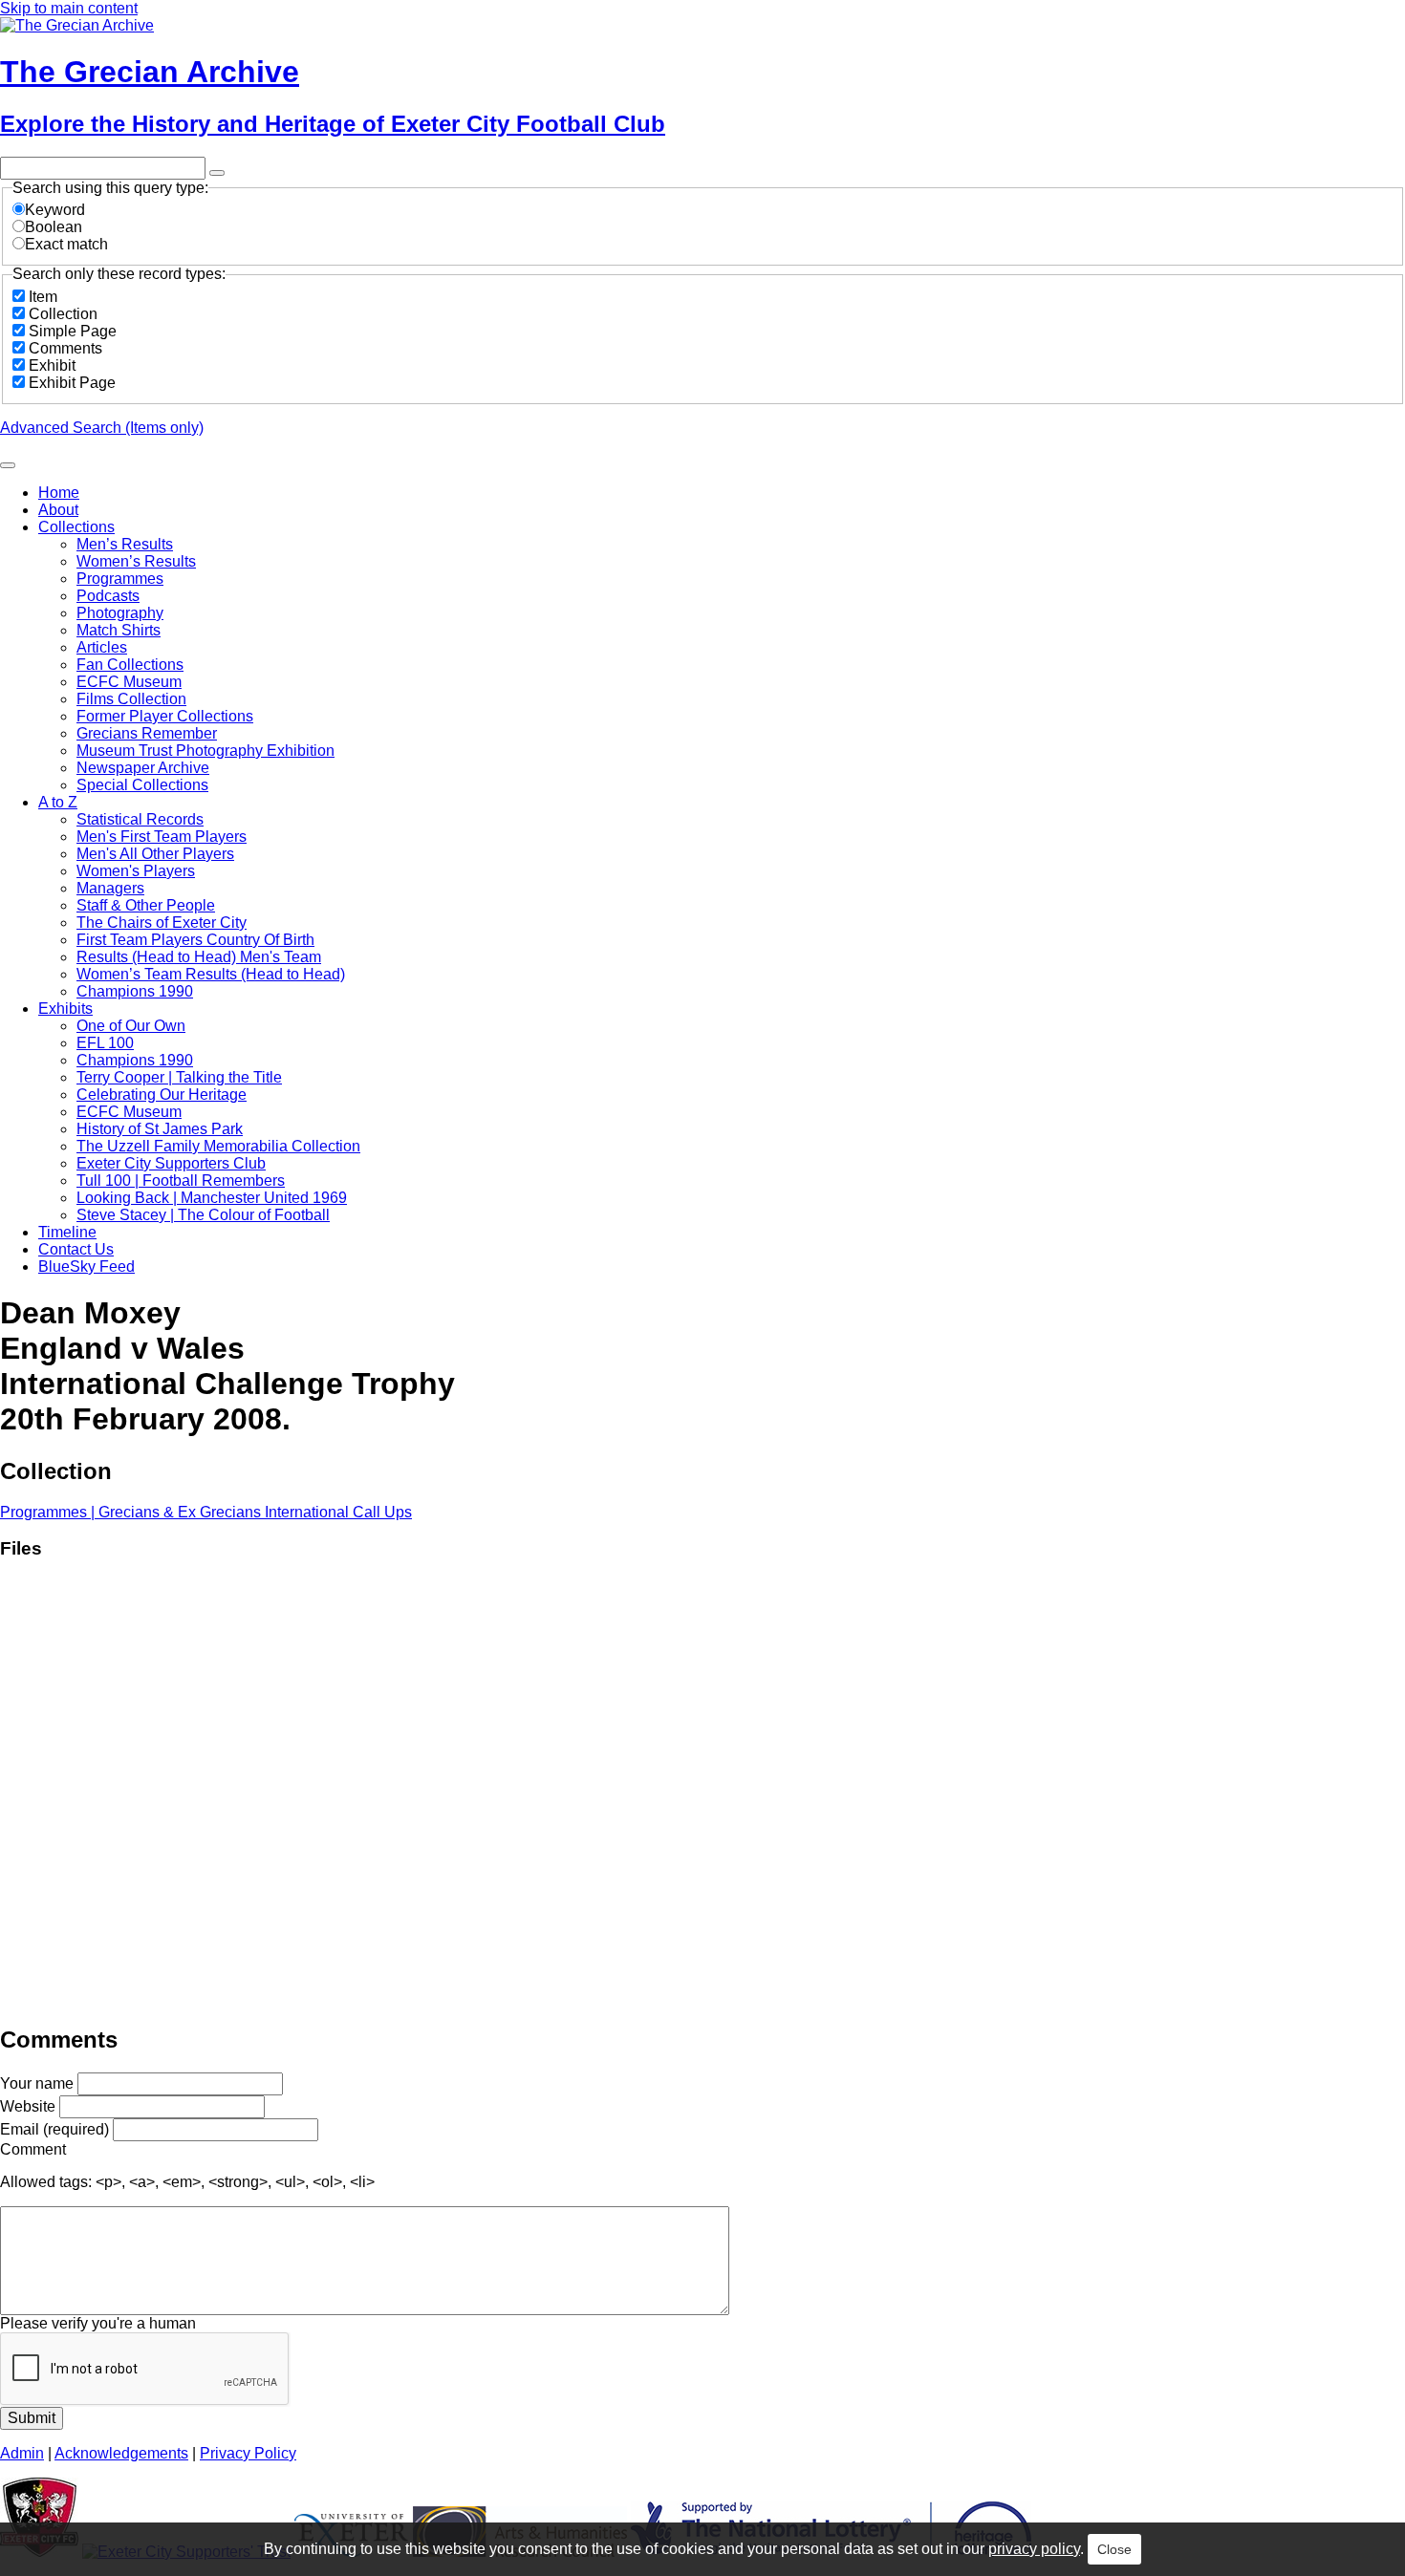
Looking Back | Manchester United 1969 (212, 1198)
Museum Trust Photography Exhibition (205, 751)
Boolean (54, 227)
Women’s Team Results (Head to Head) (211, 974)
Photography (120, 613)
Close (1114, 2549)
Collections (76, 527)
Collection (63, 314)
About (58, 510)
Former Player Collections (165, 716)
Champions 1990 (135, 991)
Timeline (67, 1232)
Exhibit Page (72, 383)
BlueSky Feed (86, 1267)
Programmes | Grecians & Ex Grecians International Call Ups (206, 1512)
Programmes (120, 579)
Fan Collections (130, 665)
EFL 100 (105, 1043)
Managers (110, 888)
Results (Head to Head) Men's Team (199, 957)
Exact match (66, 244)
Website (28, 2106)
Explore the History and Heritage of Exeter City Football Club (333, 124)
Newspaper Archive (143, 768)
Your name (37, 2083)
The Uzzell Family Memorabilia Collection (218, 1146)
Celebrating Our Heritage (162, 1095)
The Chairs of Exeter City (162, 923)
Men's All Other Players (155, 854)
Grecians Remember (147, 733)
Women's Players (136, 871)
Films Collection (131, 699)
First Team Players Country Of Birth (195, 940)
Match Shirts (119, 630)
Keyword (55, 210)
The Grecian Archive (150, 72)
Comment (33, 2149)
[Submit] (8, 465)
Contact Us (76, 1249)
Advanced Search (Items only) (102, 428)
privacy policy (1034, 2549)
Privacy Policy (248, 2453)
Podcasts (108, 596)
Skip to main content (69, 8)
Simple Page (73, 331)
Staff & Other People (146, 905)
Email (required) (54, 2129)
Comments (65, 348)
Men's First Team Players (162, 837)
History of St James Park (160, 1129)
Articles (102, 647)
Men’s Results (125, 544)
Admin (22, 2453)
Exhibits (65, 1009)
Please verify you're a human (98, 2323)
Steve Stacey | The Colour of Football (203, 1215)
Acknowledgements (121, 2453)
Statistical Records (140, 819)
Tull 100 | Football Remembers (181, 1181)
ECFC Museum (129, 682)
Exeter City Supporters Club (171, 1163)
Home (59, 493)
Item (43, 297)
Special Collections (142, 785)
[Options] (217, 173)
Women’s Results (136, 561)
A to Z (58, 802)
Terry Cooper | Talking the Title (179, 1077)
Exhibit (52, 365)
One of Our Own (131, 1026)
